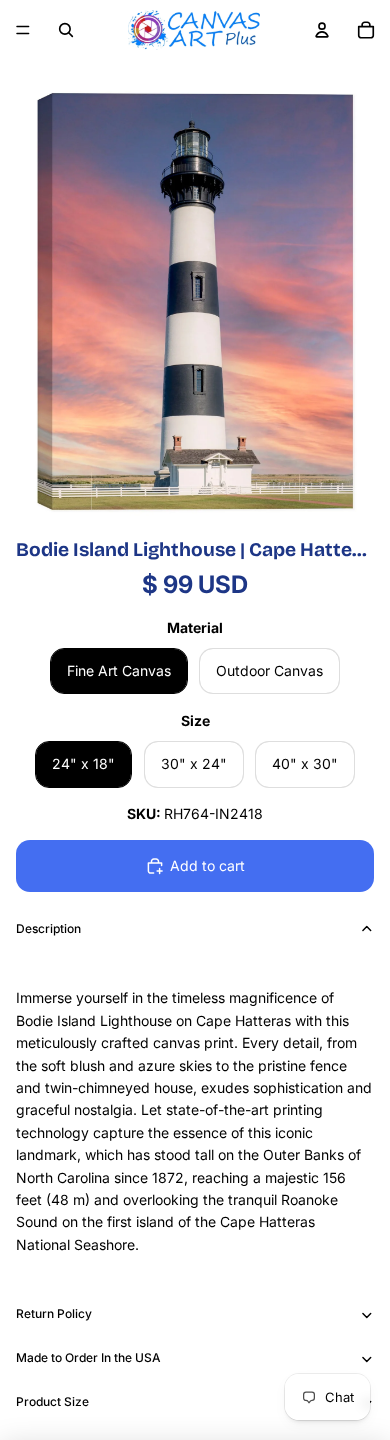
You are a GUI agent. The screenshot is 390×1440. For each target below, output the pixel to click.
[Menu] (23, 30)
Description (48, 928)
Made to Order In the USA (88, 1357)
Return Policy (54, 1313)
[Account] (322, 30)
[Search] (66, 30)
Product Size (52, 1401)
